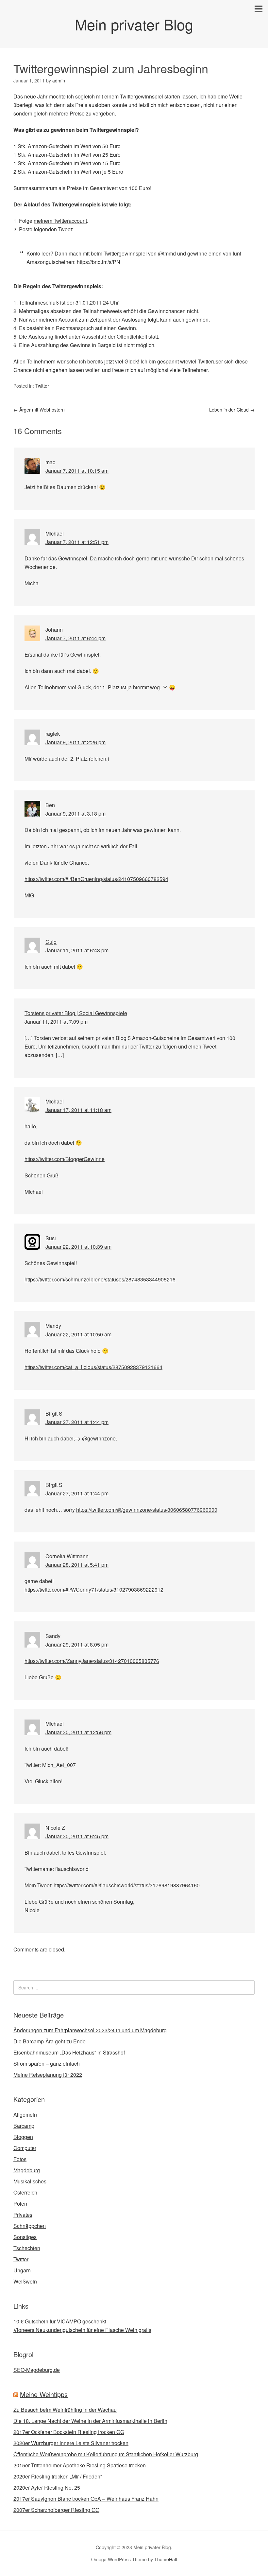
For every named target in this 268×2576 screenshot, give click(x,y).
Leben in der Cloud (232, 410)
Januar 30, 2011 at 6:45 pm (77, 1836)
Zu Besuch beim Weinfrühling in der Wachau (65, 2410)
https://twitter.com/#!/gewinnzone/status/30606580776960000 (147, 1510)
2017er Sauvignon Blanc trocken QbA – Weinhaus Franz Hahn (86, 2499)
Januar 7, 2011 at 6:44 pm (75, 638)
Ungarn (22, 2270)
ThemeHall (166, 2559)
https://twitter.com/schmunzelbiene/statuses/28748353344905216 (100, 1279)
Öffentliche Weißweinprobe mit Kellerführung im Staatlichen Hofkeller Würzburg (106, 2454)
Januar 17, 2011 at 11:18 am (78, 1110)
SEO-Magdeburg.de (37, 2370)
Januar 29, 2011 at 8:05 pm (77, 1644)
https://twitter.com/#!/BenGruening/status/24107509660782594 (96, 879)
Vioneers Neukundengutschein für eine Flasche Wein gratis (82, 2330)
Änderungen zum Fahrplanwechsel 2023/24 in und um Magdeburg (90, 2030)
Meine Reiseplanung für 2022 (48, 2075)
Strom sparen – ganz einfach (47, 2064)
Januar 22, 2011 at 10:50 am (78, 1334)
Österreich (25, 2192)
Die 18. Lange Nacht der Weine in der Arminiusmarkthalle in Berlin (90, 2421)
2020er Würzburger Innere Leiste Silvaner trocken (71, 2443)
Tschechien (27, 2248)
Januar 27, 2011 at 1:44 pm (77, 1422)
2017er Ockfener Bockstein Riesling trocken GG (69, 2432)
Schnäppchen (30, 2226)
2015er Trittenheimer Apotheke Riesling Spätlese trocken (80, 2465)
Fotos (20, 2159)
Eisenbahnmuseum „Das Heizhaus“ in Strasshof (69, 2052)
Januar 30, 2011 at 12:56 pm (78, 1732)
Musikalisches (30, 2181)
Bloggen (23, 2137)
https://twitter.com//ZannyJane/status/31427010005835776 (92, 1661)
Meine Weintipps (44, 2394)
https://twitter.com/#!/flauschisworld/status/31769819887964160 (127, 1885)
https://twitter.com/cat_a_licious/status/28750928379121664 (93, 1367)
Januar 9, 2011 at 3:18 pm (75, 813)
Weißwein (25, 2281)
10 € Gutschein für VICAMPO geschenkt (60, 2321)
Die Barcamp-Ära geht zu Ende (50, 2041)
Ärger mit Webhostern (39, 410)
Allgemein (25, 2115)
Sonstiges (25, 2237)
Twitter (42, 386)
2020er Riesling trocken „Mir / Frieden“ (58, 2476)
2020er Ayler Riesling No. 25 (47, 2488)
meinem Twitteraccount (60, 221)
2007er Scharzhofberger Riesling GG (56, 2510)
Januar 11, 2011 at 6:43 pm (77, 950)
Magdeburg (27, 2170)
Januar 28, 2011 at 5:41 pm (77, 1565)
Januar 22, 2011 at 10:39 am (78, 1247)
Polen (20, 2204)
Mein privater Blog (134, 24)
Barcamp (24, 2126)
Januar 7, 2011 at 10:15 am (77, 471)
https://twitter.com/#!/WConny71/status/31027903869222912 (94, 1589)
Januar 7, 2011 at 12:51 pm (77, 542)
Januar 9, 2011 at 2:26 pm (75, 742)
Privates (23, 2215)
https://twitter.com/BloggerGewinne (65, 1159)
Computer (25, 2148)
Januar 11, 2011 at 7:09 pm (56, 1022)
